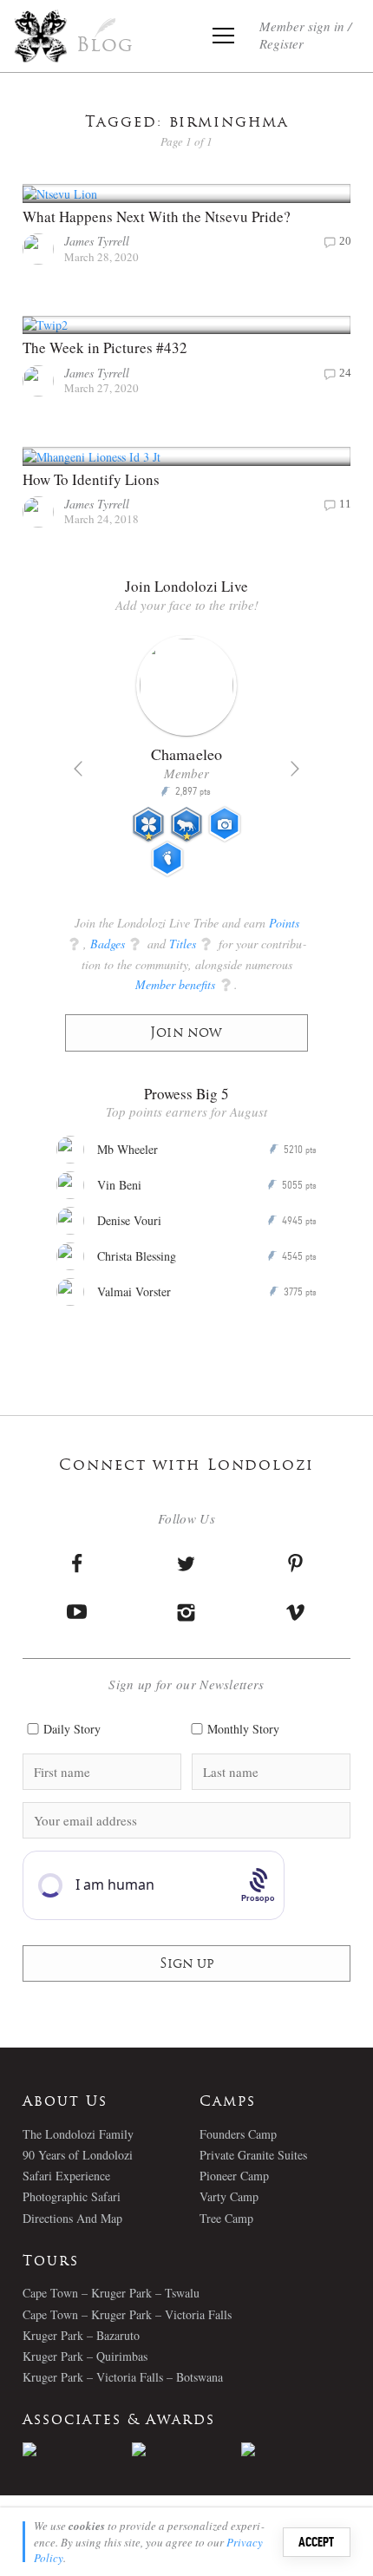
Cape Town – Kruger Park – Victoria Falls (127, 2314)
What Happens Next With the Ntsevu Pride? (157, 216)
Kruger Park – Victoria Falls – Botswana (123, 2377)
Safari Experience (66, 2176)
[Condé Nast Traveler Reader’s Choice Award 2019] (77, 2449)
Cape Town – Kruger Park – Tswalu (111, 2293)
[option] (186, 764)
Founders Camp (238, 2134)
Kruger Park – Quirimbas (85, 2356)
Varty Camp (229, 2196)
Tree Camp (226, 2218)
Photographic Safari (72, 2196)
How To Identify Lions (91, 479)
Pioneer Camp (234, 2176)
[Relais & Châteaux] (296, 2449)
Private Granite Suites (253, 2155)
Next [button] (295, 769)
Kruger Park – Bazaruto (81, 2335)
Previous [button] (78, 769)
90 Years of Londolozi (78, 2155)
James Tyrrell (97, 241)
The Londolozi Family (78, 2134)
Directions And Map (72, 2218)
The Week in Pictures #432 (105, 347)
